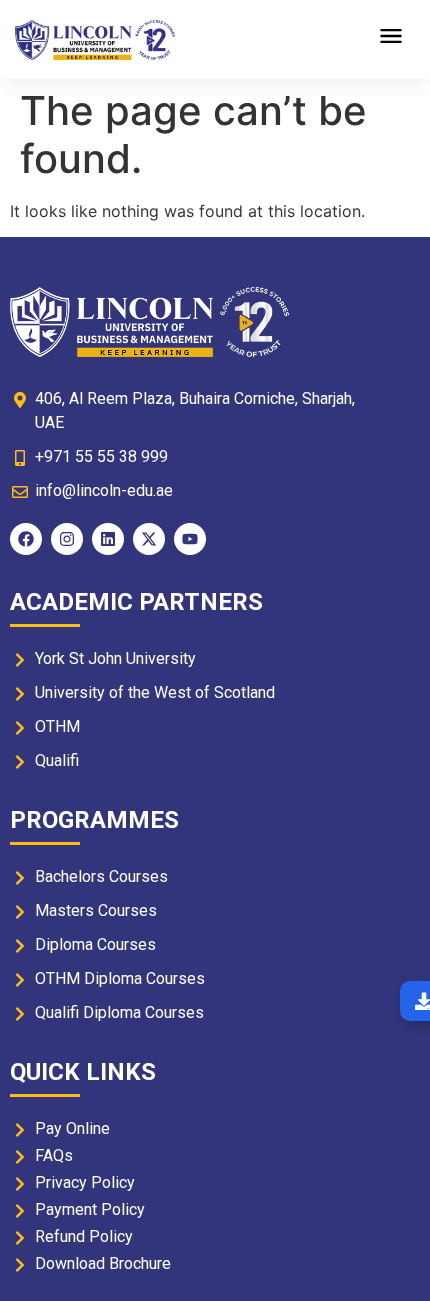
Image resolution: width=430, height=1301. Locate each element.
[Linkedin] (108, 539)
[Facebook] (26, 539)
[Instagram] (67, 539)
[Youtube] (190, 539)
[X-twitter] (149, 539)
